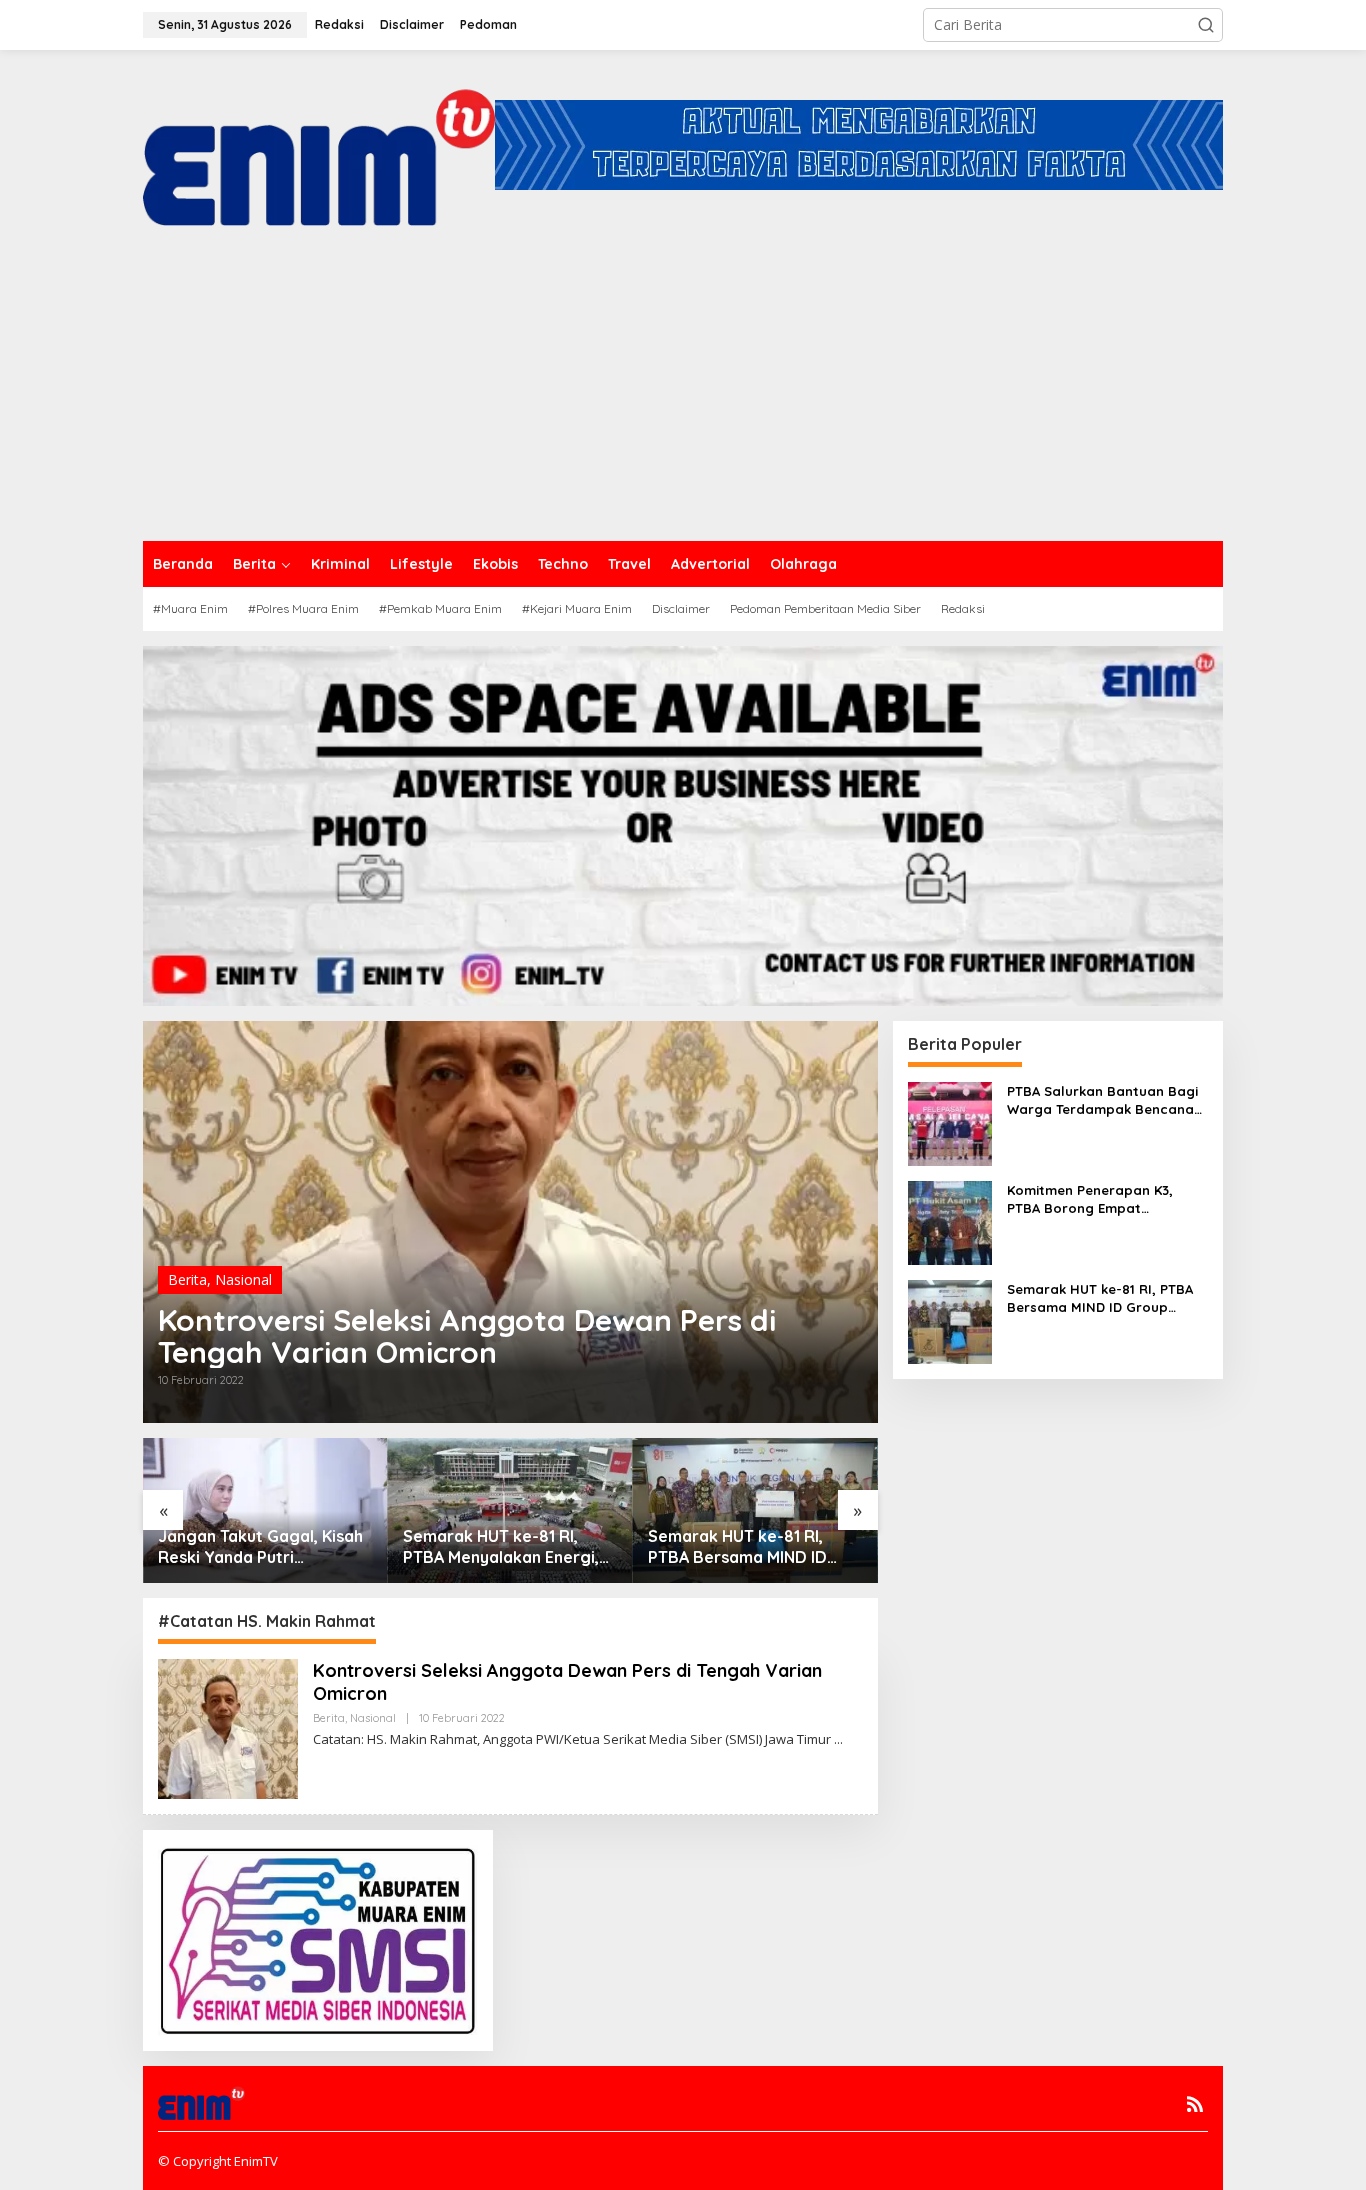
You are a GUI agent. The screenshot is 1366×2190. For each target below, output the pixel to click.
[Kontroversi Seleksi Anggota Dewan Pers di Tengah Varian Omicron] (838, 1739)
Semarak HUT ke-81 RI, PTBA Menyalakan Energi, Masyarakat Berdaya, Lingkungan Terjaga (501, 1547)
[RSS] (1195, 2104)
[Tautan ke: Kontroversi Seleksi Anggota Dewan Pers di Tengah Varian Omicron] (228, 1727)
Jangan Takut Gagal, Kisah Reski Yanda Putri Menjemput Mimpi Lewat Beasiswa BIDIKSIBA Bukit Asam (260, 1547)
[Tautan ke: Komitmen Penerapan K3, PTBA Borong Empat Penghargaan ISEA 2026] (950, 1220)
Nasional (243, 1279)
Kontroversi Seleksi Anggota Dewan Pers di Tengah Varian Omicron (467, 1336)
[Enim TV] (319, 143)
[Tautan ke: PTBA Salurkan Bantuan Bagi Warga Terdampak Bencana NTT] (950, 1121)
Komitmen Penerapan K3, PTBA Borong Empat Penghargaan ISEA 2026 (1090, 1199)
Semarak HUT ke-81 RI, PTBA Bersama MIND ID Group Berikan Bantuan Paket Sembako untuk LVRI (752, 1547)
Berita (187, 1279)
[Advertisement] (683, 391)
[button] (1206, 25)
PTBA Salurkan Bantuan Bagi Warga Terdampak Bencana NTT (1102, 1100)
